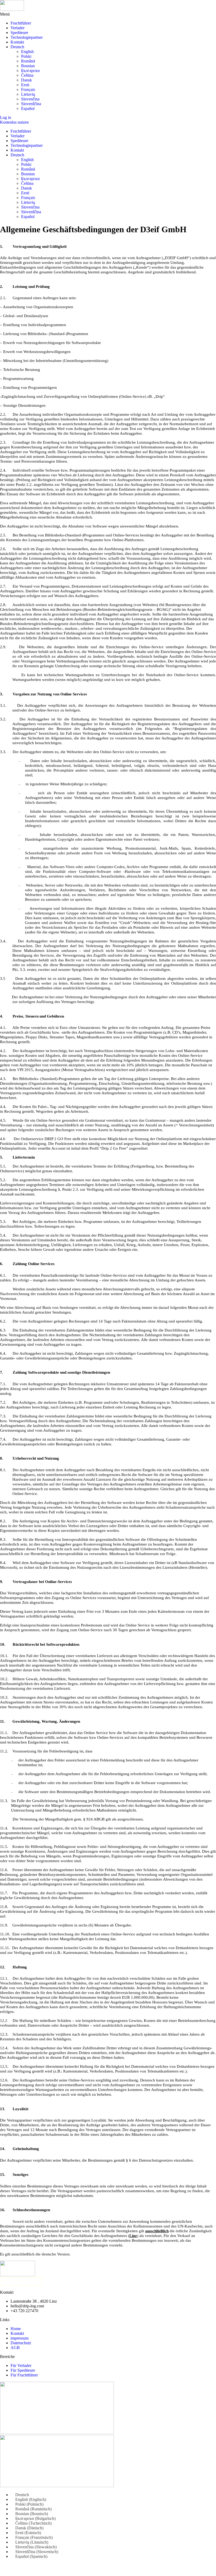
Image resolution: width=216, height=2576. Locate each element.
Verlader (18, 28)
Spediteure (19, 33)
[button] (108, 14)
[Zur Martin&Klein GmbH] (108, 2282)
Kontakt (17, 42)
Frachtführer (21, 23)
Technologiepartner (27, 37)
